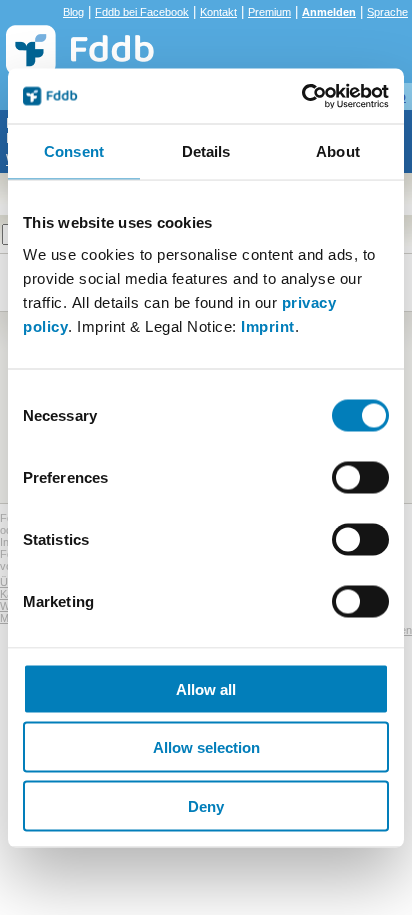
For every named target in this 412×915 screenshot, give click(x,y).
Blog (73, 12)
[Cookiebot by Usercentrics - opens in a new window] (301, 96)
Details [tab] (206, 151)
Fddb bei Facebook (142, 12)
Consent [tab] (74, 151)
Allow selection (206, 747)
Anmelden (329, 12)
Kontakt (218, 12)
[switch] (360, 477)
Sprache (387, 12)
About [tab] (338, 151)
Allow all (206, 688)
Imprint (268, 325)
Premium (269, 12)
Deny (206, 805)
